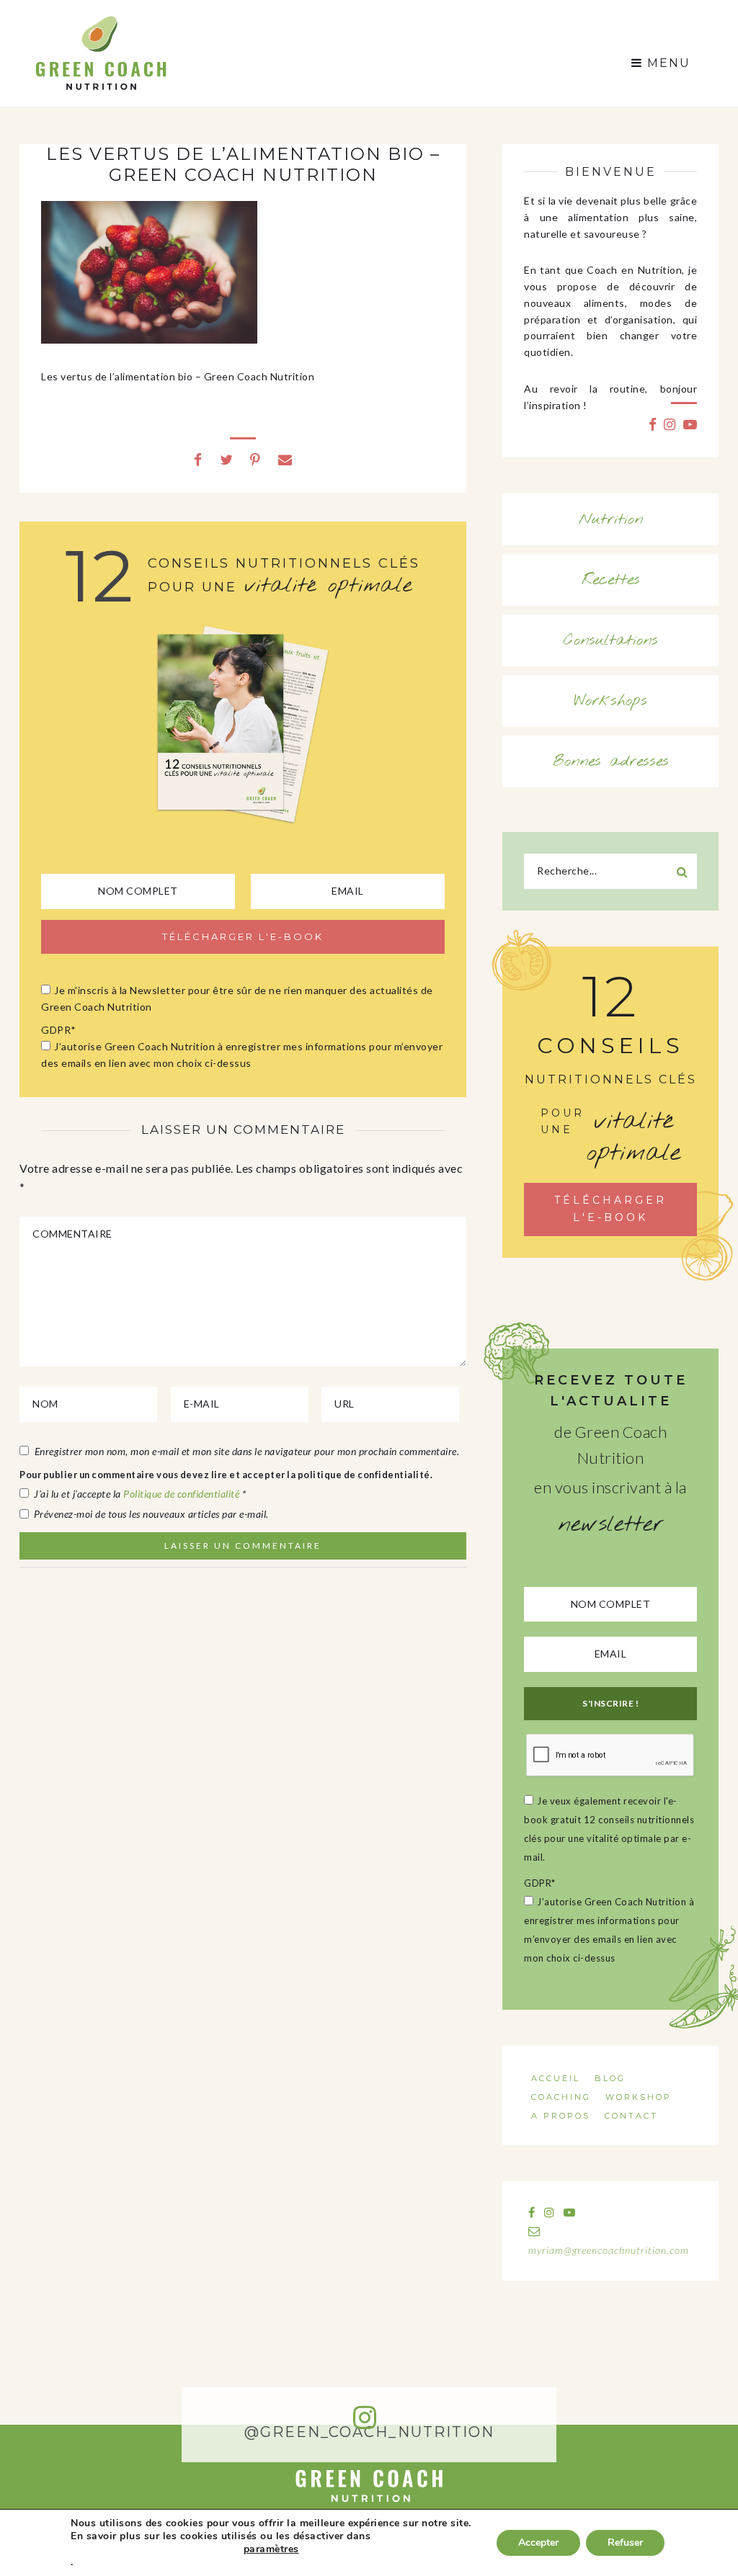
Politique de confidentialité (183, 1494)
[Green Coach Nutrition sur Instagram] (670, 424)
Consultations (611, 640)
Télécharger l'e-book (610, 1209)
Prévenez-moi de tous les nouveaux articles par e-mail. (151, 1514)
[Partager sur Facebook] (198, 459)
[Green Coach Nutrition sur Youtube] (690, 424)
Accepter (538, 2543)
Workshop (639, 2097)
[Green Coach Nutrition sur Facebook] (653, 424)
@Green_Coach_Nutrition (369, 2432)
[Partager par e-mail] (285, 459)
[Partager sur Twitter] (227, 459)
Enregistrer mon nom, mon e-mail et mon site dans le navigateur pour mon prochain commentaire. (247, 1451)
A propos (561, 2116)
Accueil (556, 2078)
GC (101, 20)
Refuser (625, 2543)
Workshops (611, 701)
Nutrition (611, 519)
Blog (610, 2078)
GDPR (59, 1030)
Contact (631, 2116)
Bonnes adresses (611, 761)
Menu (667, 63)
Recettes (611, 580)
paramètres (271, 2549)
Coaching (561, 2097)
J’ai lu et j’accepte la (140, 1494)
